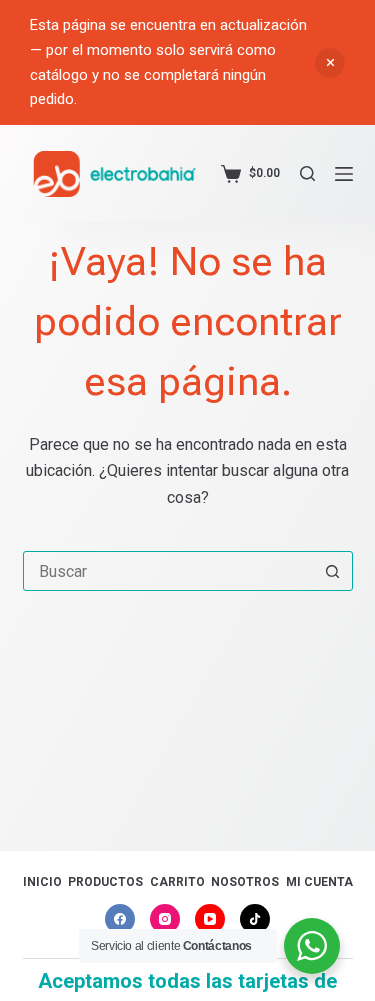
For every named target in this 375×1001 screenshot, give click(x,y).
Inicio (42, 882)
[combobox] (169, 571)
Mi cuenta (319, 882)
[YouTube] (210, 919)
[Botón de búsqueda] (333, 571)
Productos (105, 882)
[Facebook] (120, 919)
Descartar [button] (330, 63)
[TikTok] (255, 919)
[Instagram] (165, 919)
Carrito (177, 882)
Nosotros (245, 882)
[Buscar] (307, 173)
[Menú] (344, 174)
